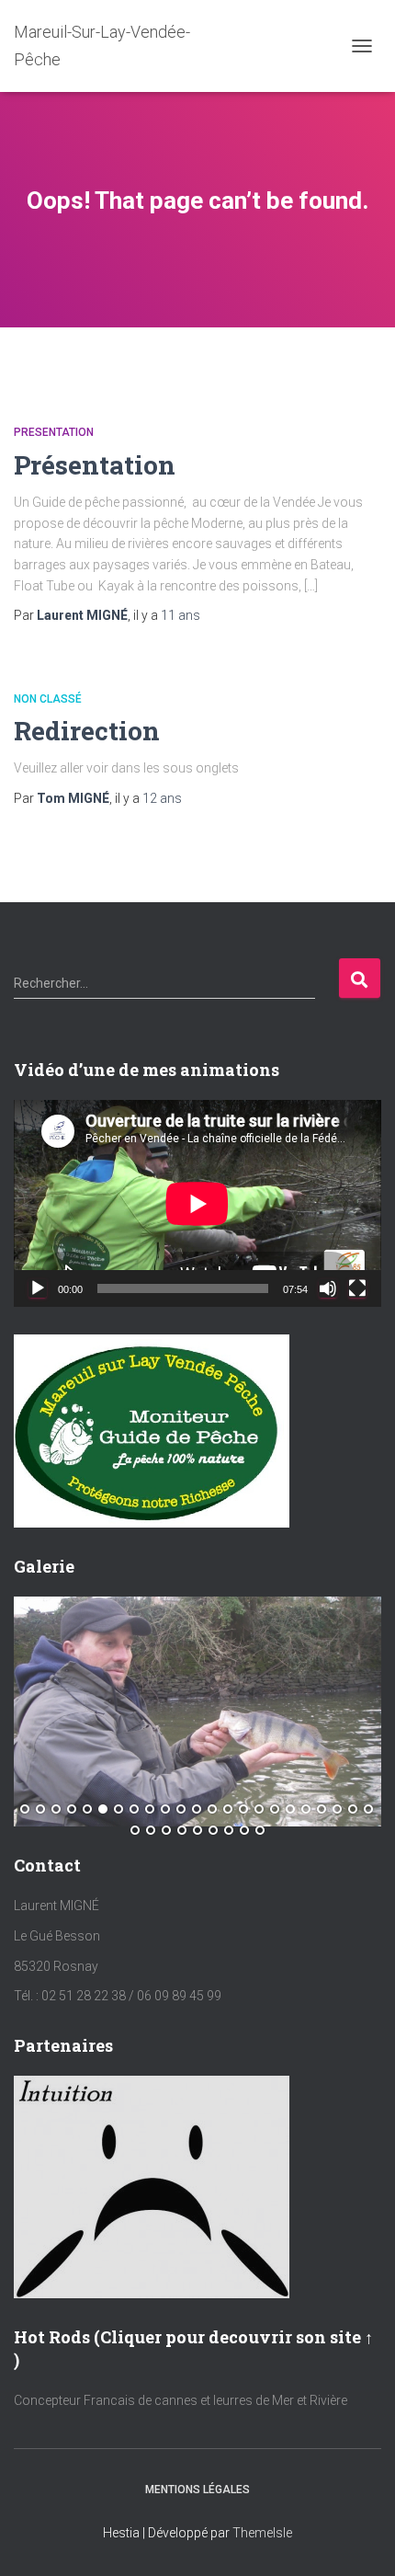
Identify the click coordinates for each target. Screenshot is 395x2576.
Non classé (48, 699)
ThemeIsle (262, 2533)
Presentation (54, 432)
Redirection (87, 731)
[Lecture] (38, 1288)
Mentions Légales (197, 2490)
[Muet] (328, 1288)
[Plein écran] (357, 1288)
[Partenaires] (152, 2186)
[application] (197, 1203)
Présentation (95, 465)
